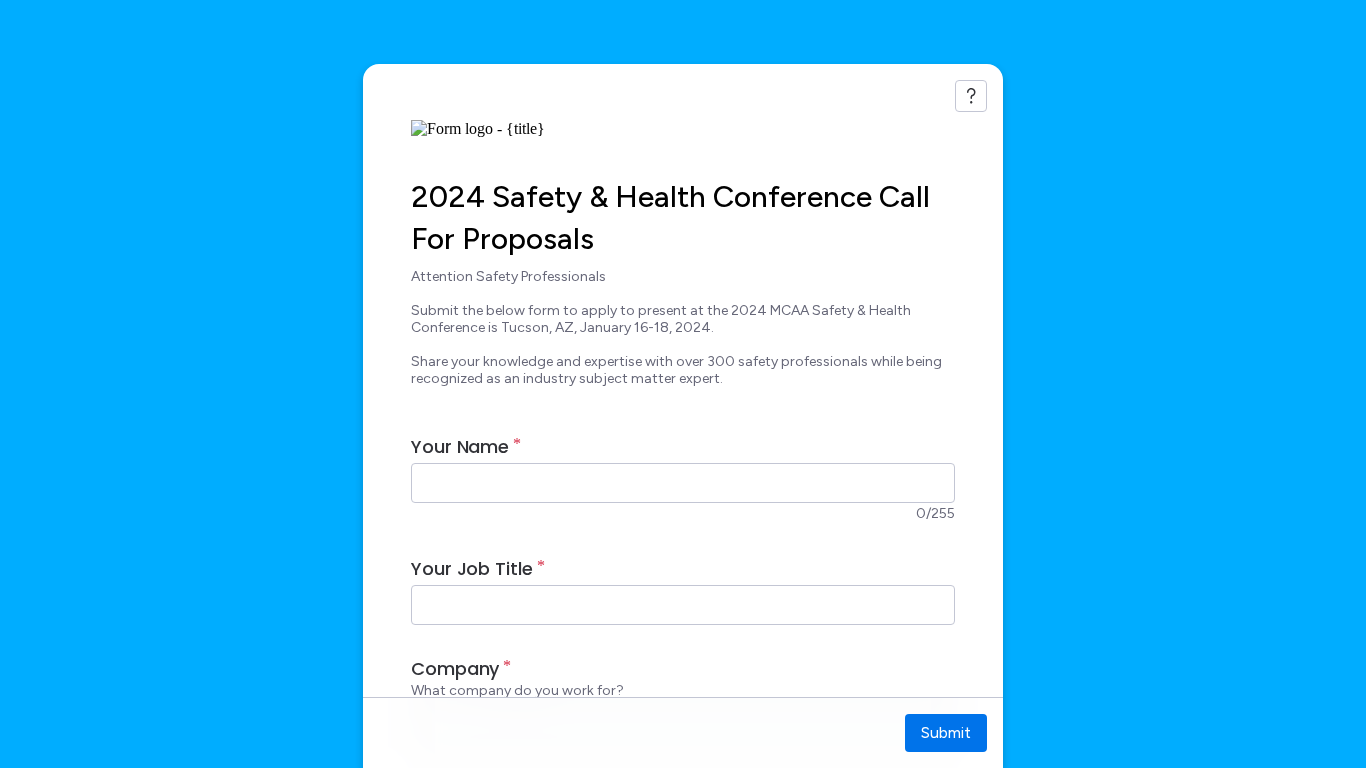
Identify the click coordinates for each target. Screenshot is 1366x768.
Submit (946, 732)
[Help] (971, 96)
